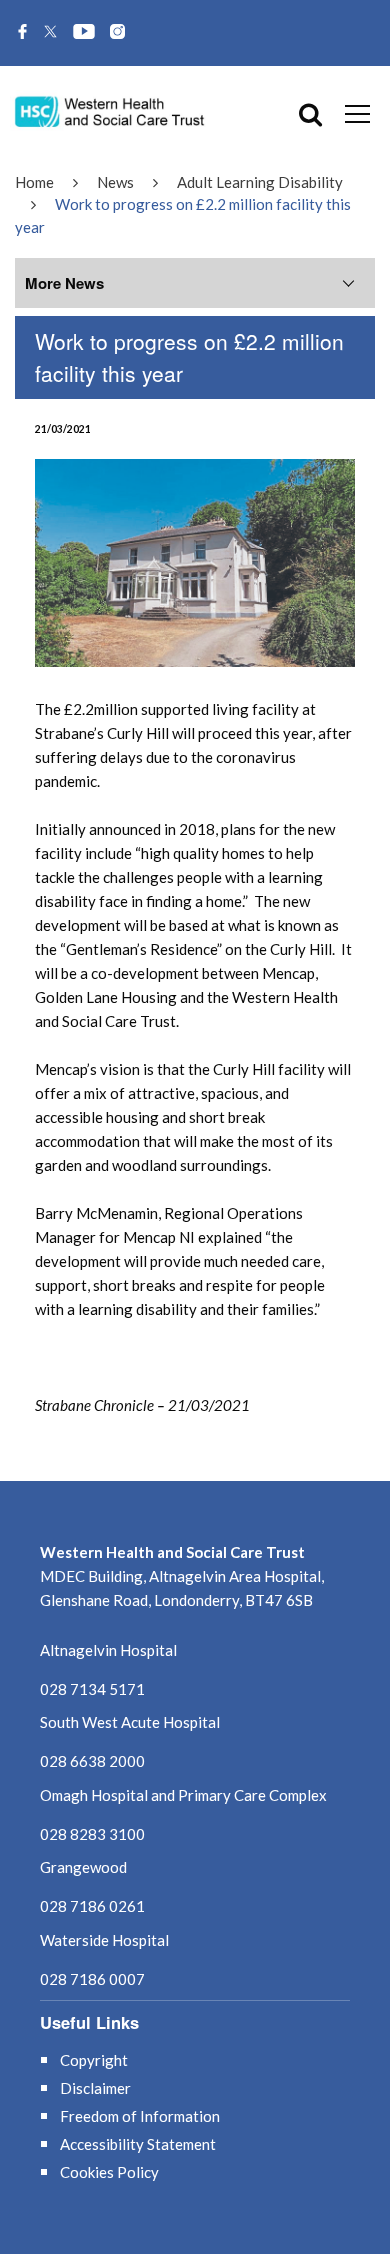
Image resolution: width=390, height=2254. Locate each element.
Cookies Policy (109, 2172)
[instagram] (117, 33)
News (115, 182)
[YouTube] (84, 33)
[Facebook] (22, 33)
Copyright (94, 2060)
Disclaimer (95, 2088)
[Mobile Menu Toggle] (357, 113)
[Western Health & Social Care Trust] (110, 110)
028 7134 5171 (92, 1689)
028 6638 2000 (92, 1761)
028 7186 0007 (92, 1979)
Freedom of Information (140, 2116)
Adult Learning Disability (260, 182)
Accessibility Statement (138, 2144)
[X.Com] (50, 33)
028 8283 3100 (92, 1834)
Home (34, 182)
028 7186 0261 (92, 1906)
